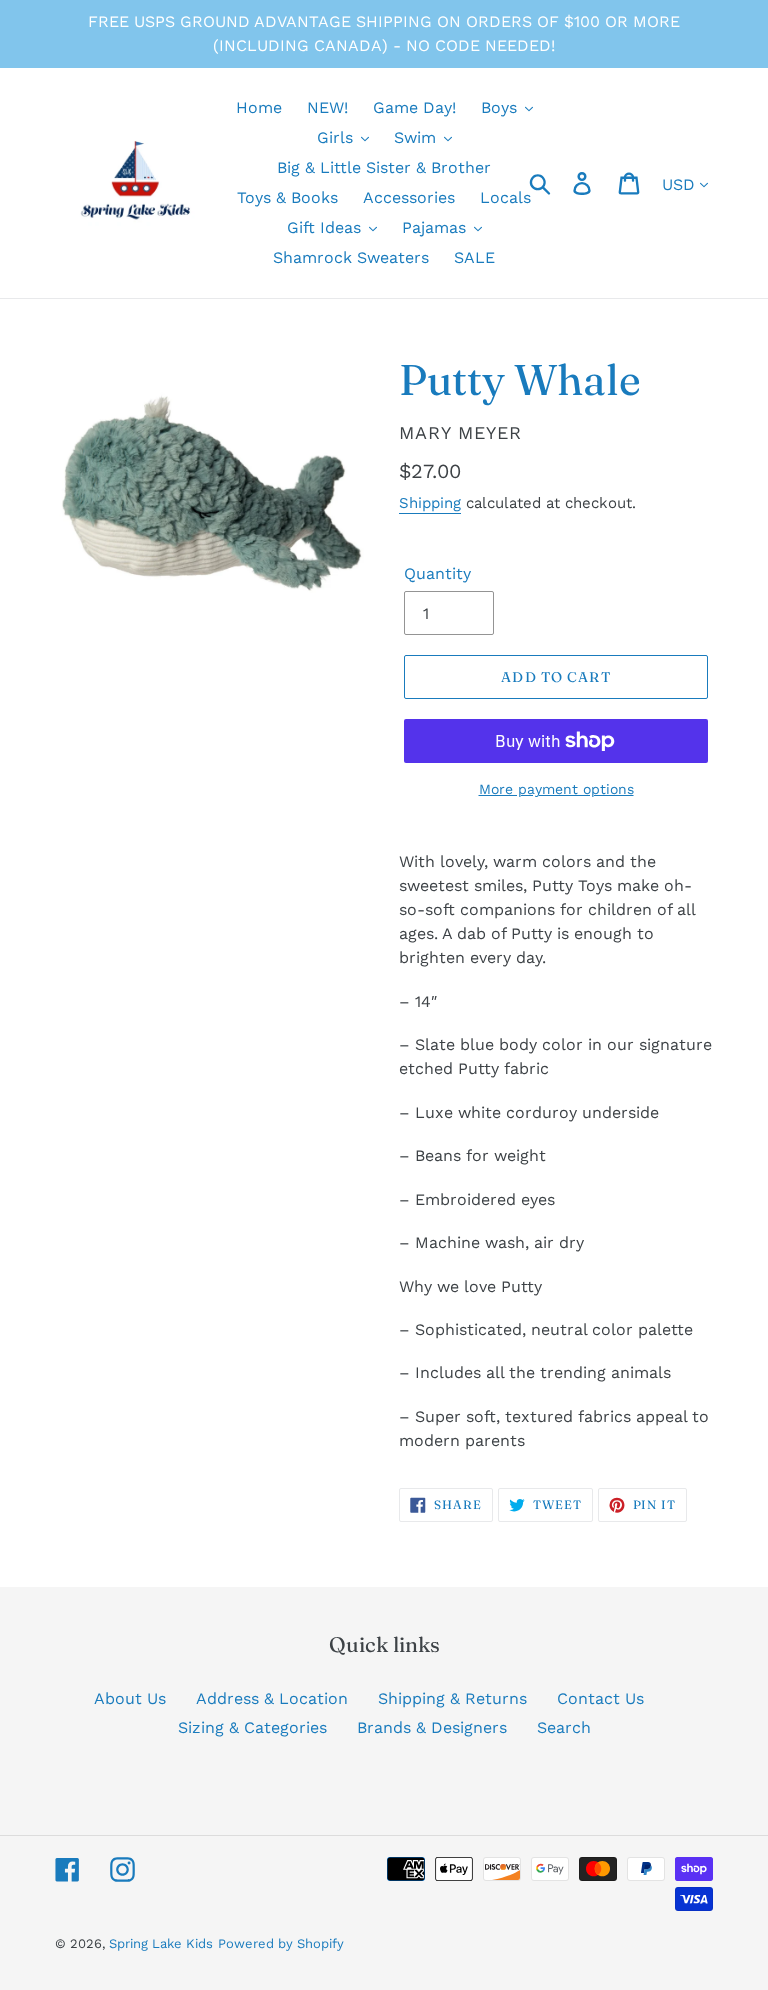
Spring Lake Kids (161, 1943)
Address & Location (272, 1698)
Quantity (437, 573)
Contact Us (600, 1698)
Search (564, 1727)
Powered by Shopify (281, 1943)
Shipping (430, 503)
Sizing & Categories (252, 1727)
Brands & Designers (432, 1727)
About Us (130, 1698)
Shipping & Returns (452, 1698)
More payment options (556, 789)
